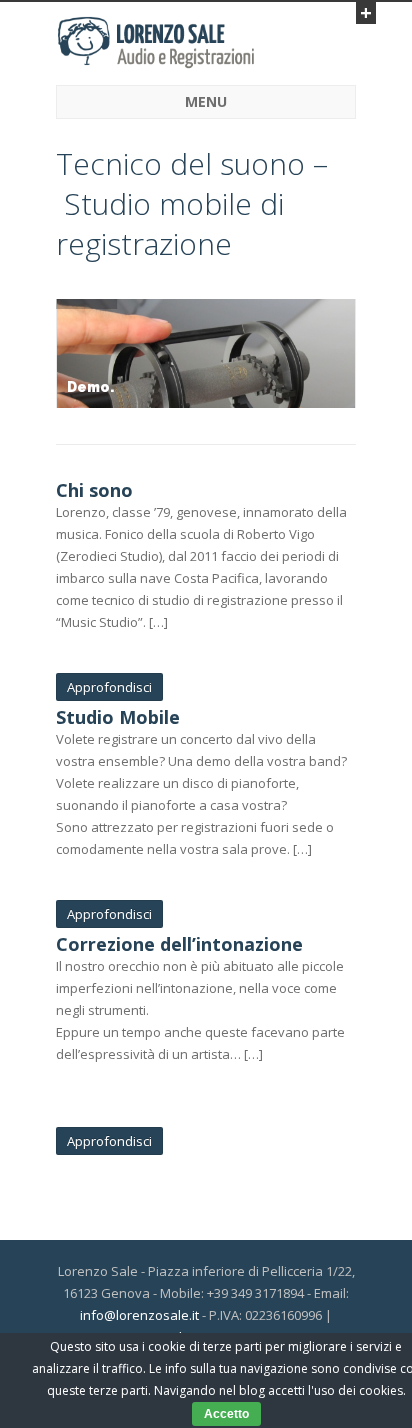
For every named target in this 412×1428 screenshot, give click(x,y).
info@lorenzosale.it (139, 1315)
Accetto (226, 1414)
